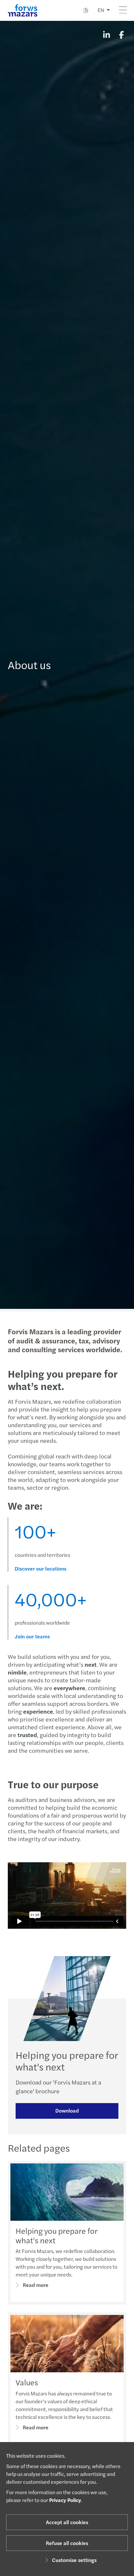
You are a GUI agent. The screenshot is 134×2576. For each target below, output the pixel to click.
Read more (36, 2285)
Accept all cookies (67, 2522)
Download (67, 2110)
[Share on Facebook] (121, 35)
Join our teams (32, 1636)
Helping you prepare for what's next (56, 2235)
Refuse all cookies (67, 2543)
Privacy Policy (65, 2500)
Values (27, 2382)
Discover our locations (40, 1569)
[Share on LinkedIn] (106, 35)
